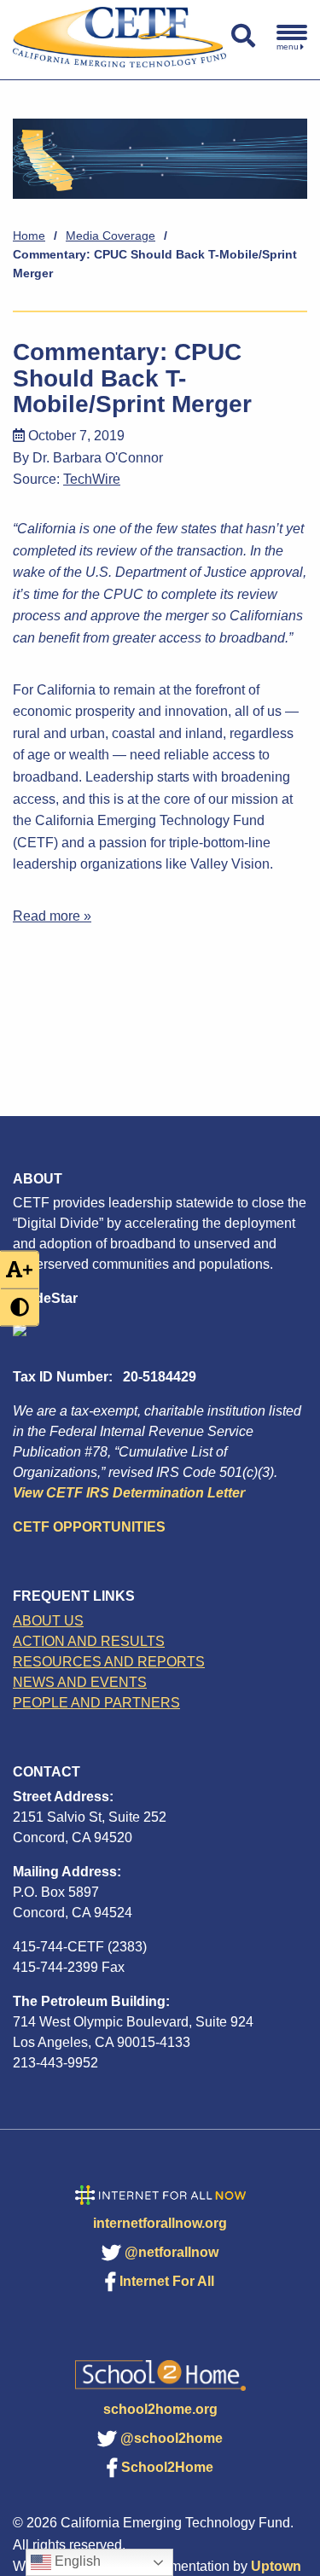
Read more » (52, 916)
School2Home (167, 2467)
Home (29, 236)
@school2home (172, 2438)
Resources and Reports (109, 1662)
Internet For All (167, 2281)
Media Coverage (111, 236)
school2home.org (160, 2409)
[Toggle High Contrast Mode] (20, 1307)
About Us (48, 1621)
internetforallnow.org (160, 2223)
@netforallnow (172, 2252)
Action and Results (89, 1641)
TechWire (92, 479)
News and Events (80, 1682)
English (76, 2561)
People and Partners (96, 1703)
